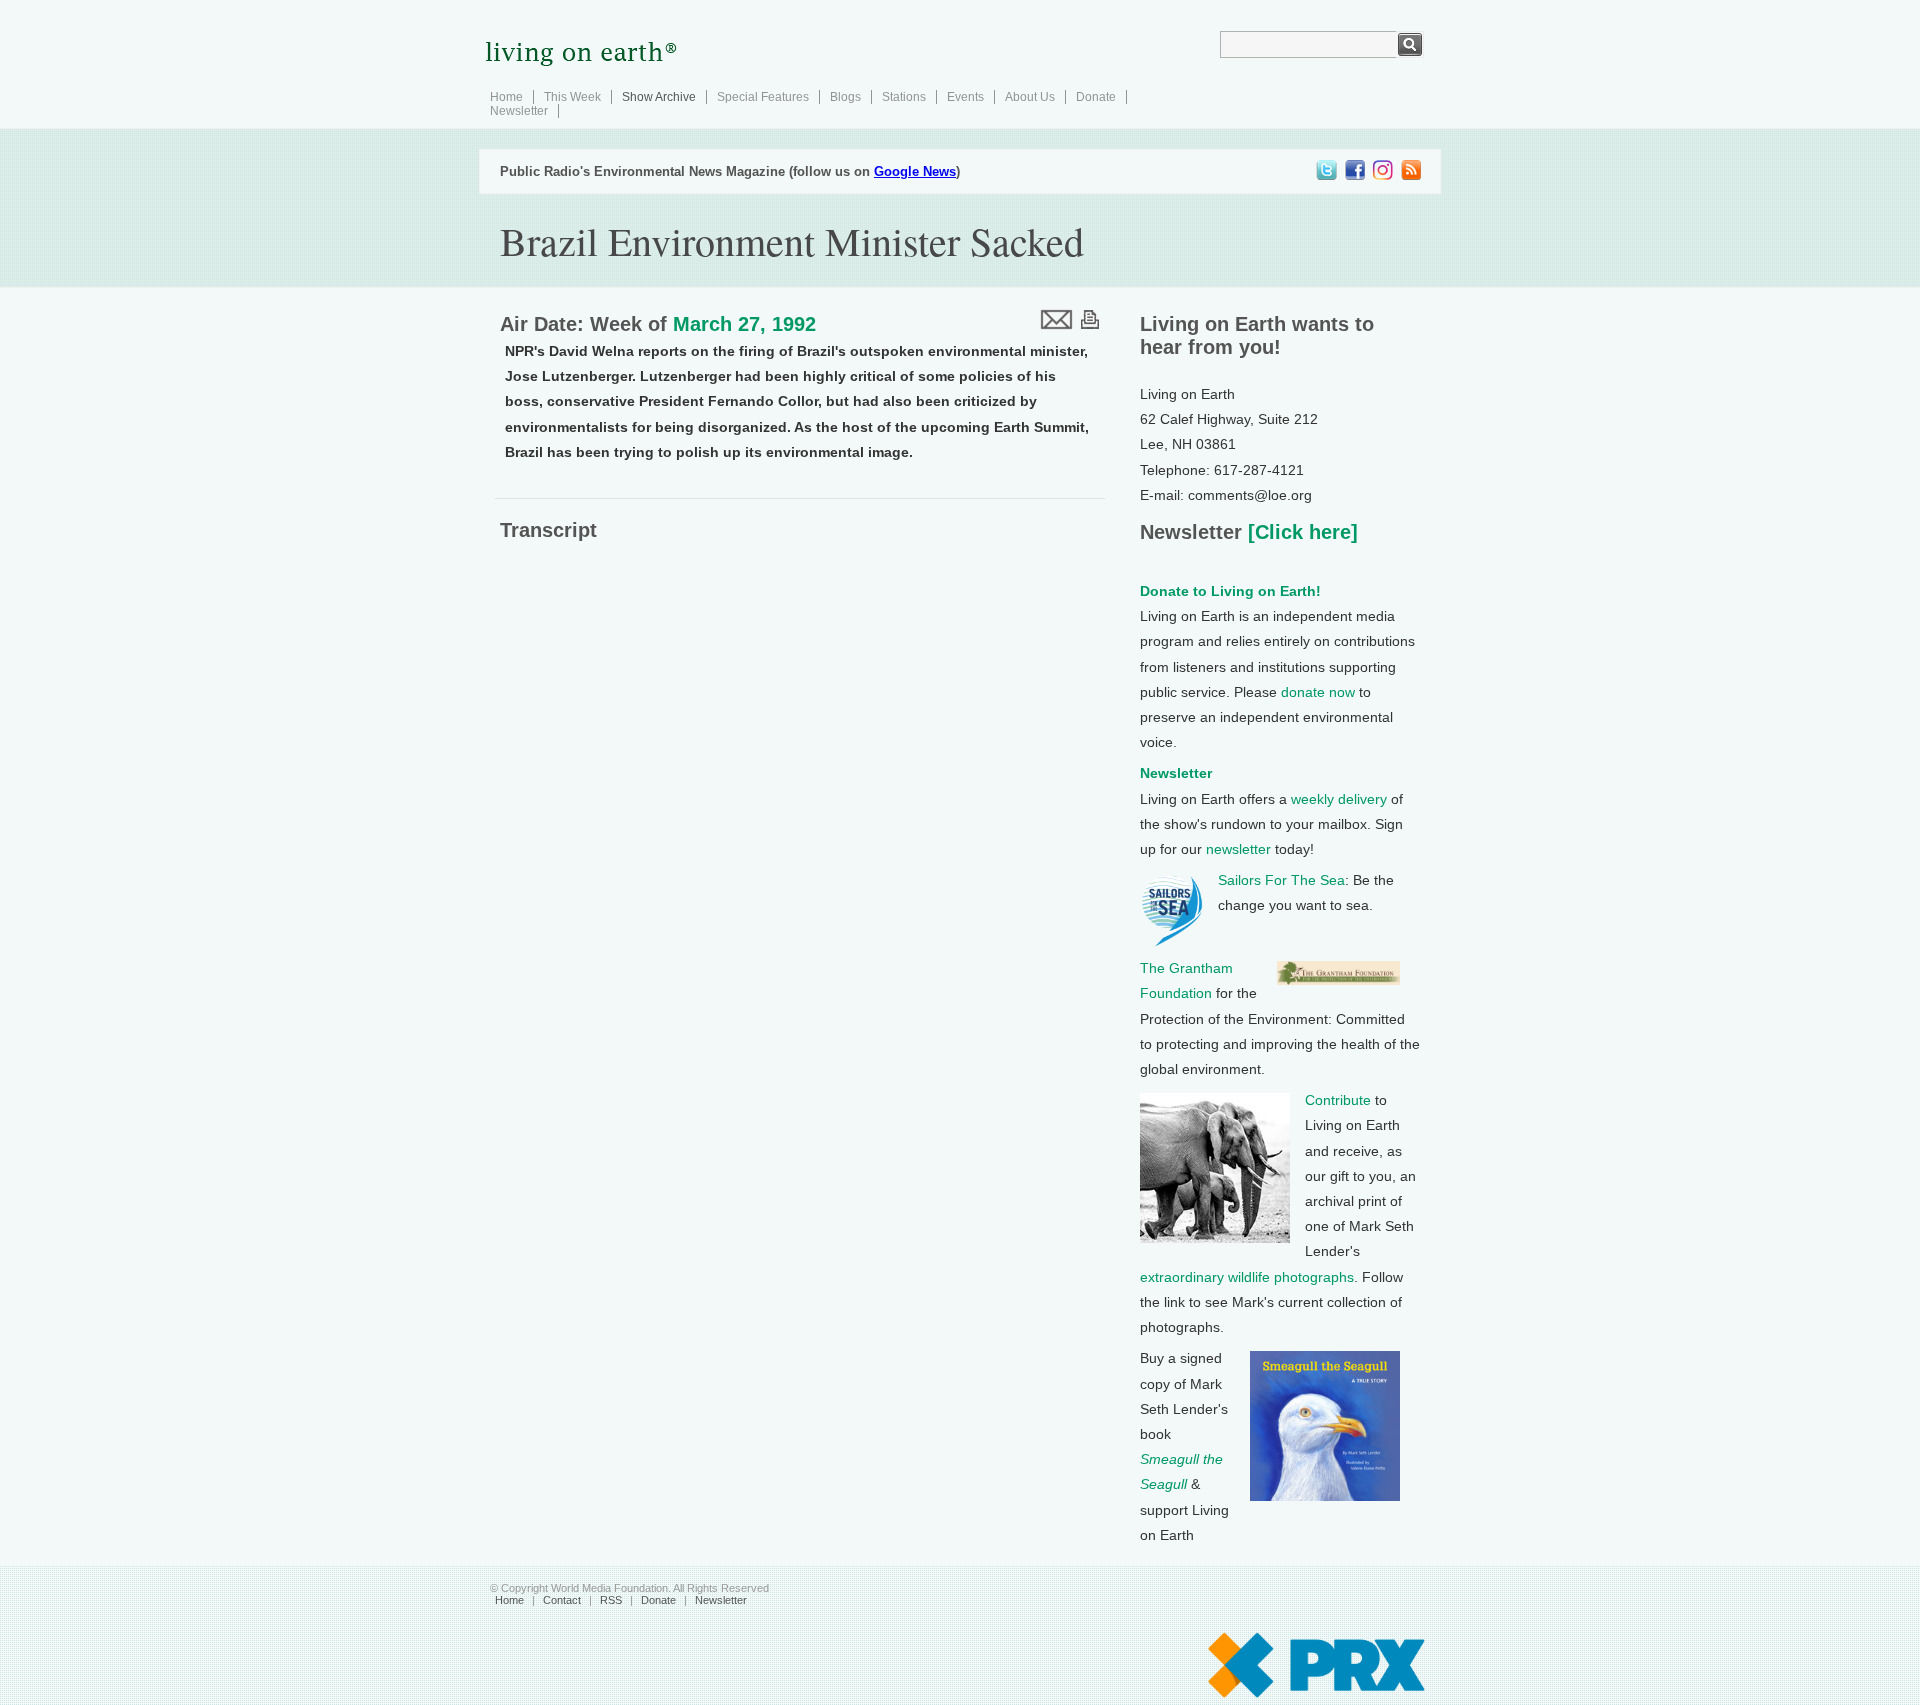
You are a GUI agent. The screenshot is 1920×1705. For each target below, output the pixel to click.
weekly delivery (1339, 799)
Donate (1096, 97)
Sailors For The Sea (1281, 880)
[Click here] (1300, 532)
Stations (904, 97)
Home (506, 97)
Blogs (845, 97)
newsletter (1238, 849)
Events (965, 97)
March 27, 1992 (744, 324)
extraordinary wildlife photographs (1247, 1277)
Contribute (1338, 1100)
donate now (1318, 692)
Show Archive (659, 97)
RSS (611, 1600)
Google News (915, 171)
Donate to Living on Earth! (1230, 591)
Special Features (763, 97)
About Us (1030, 97)
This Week (572, 97)
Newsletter (519, 111)
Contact (562, 1600)
